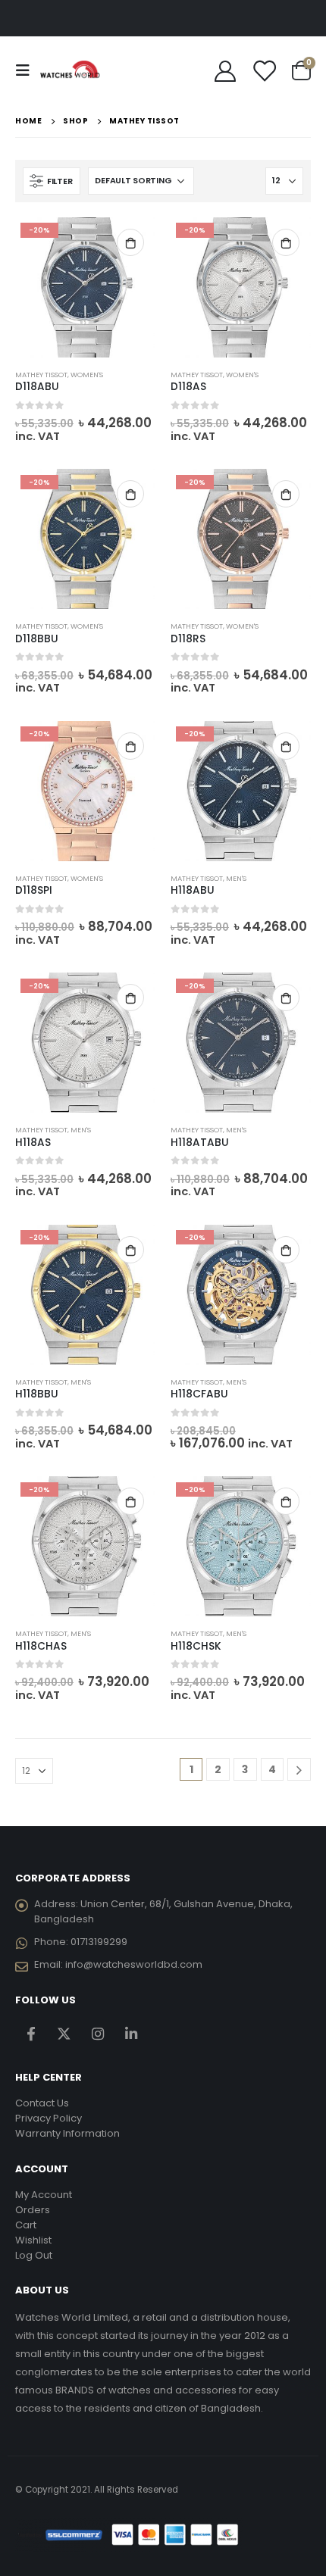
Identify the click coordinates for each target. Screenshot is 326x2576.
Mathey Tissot (41, 375)
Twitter (64, 2034)
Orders (33, 2210)
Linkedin (131, 2034)
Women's (87, 375)
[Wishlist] (264, 70)
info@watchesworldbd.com (134, 1964)
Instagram (97, 2034)
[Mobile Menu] (27, 70)
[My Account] (226, 70)
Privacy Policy (49, 2118)
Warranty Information (67, 2133)
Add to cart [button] (130, 242)
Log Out (34, 2255)
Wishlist (33, 2240)
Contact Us (42, 2103)
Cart (26, 2225)
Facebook (31, 2034)
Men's (236, 878)
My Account (44, 2195)
